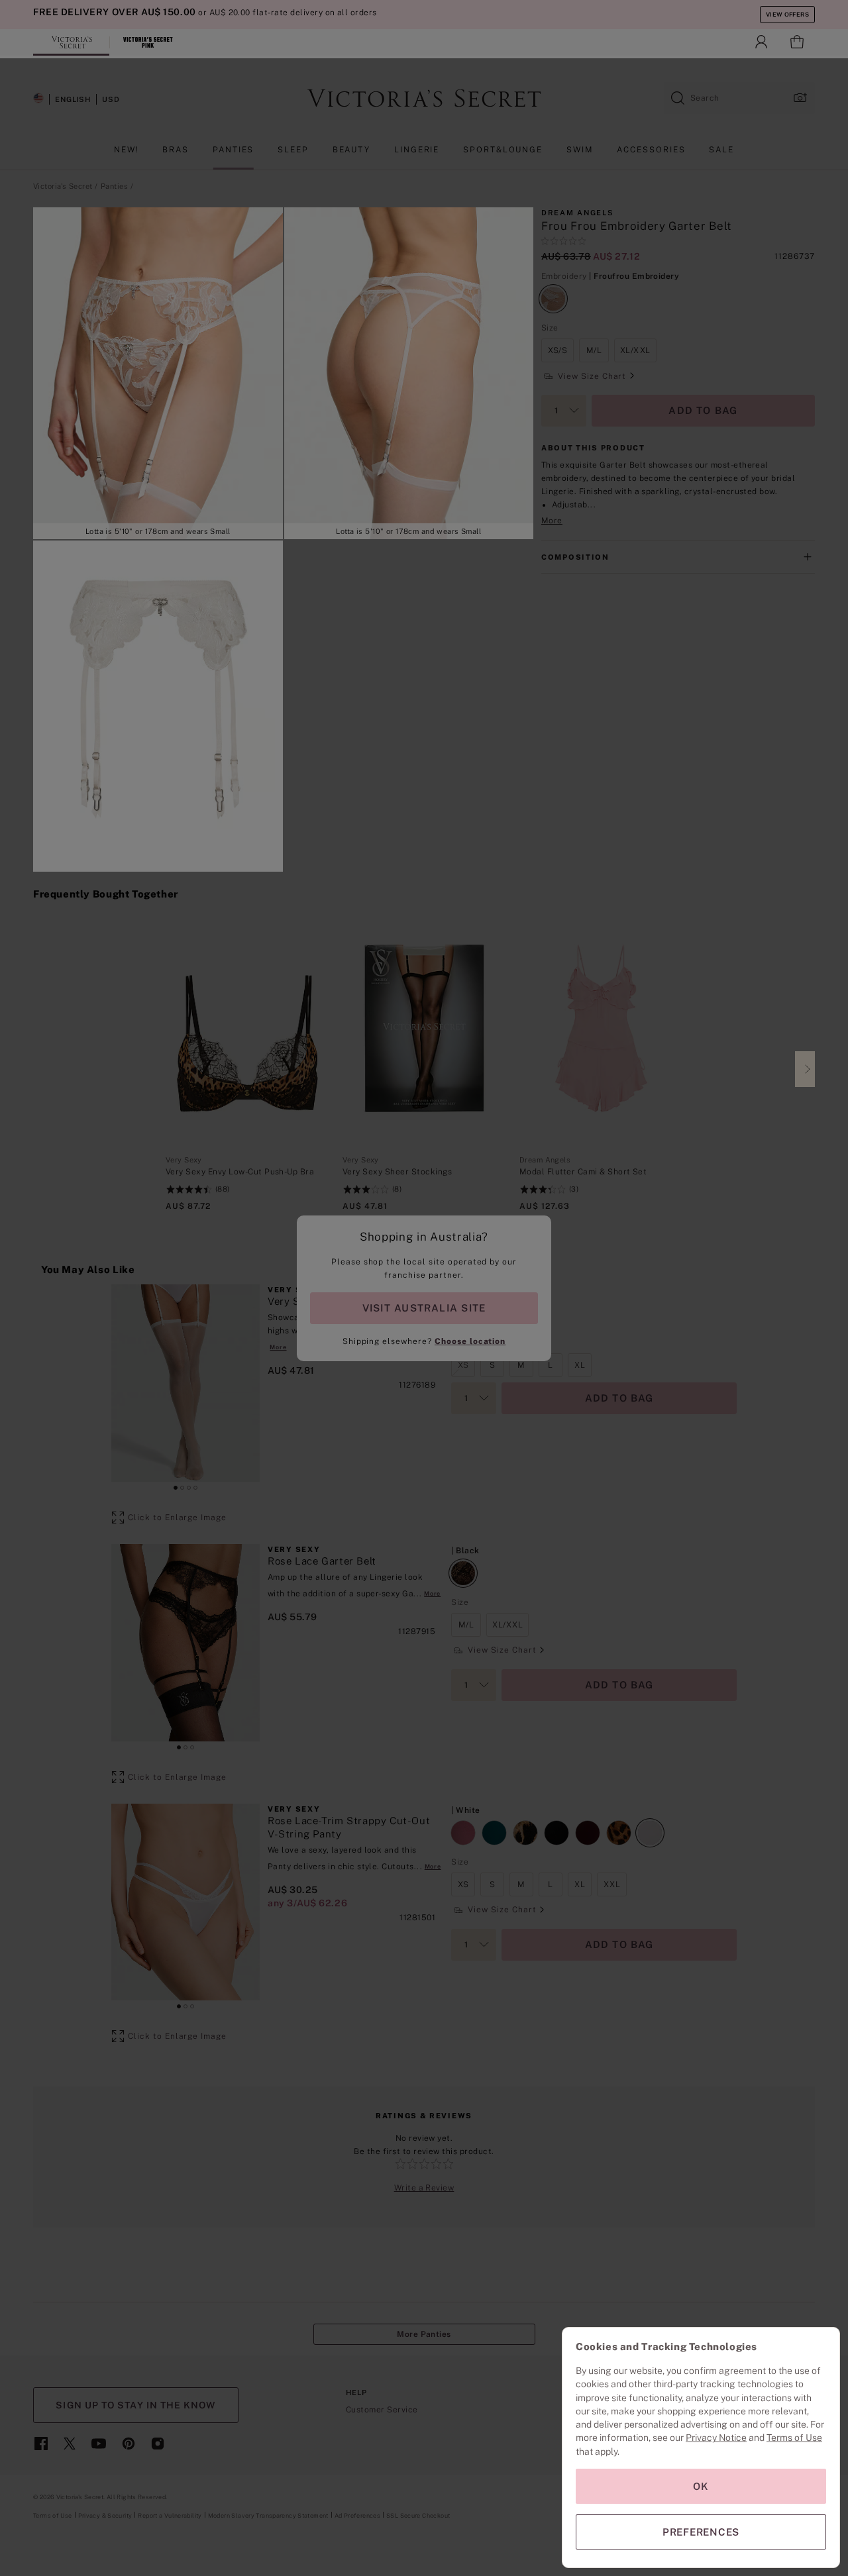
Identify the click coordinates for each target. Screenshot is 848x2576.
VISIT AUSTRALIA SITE (424, 1308)
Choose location (470, 1341)
